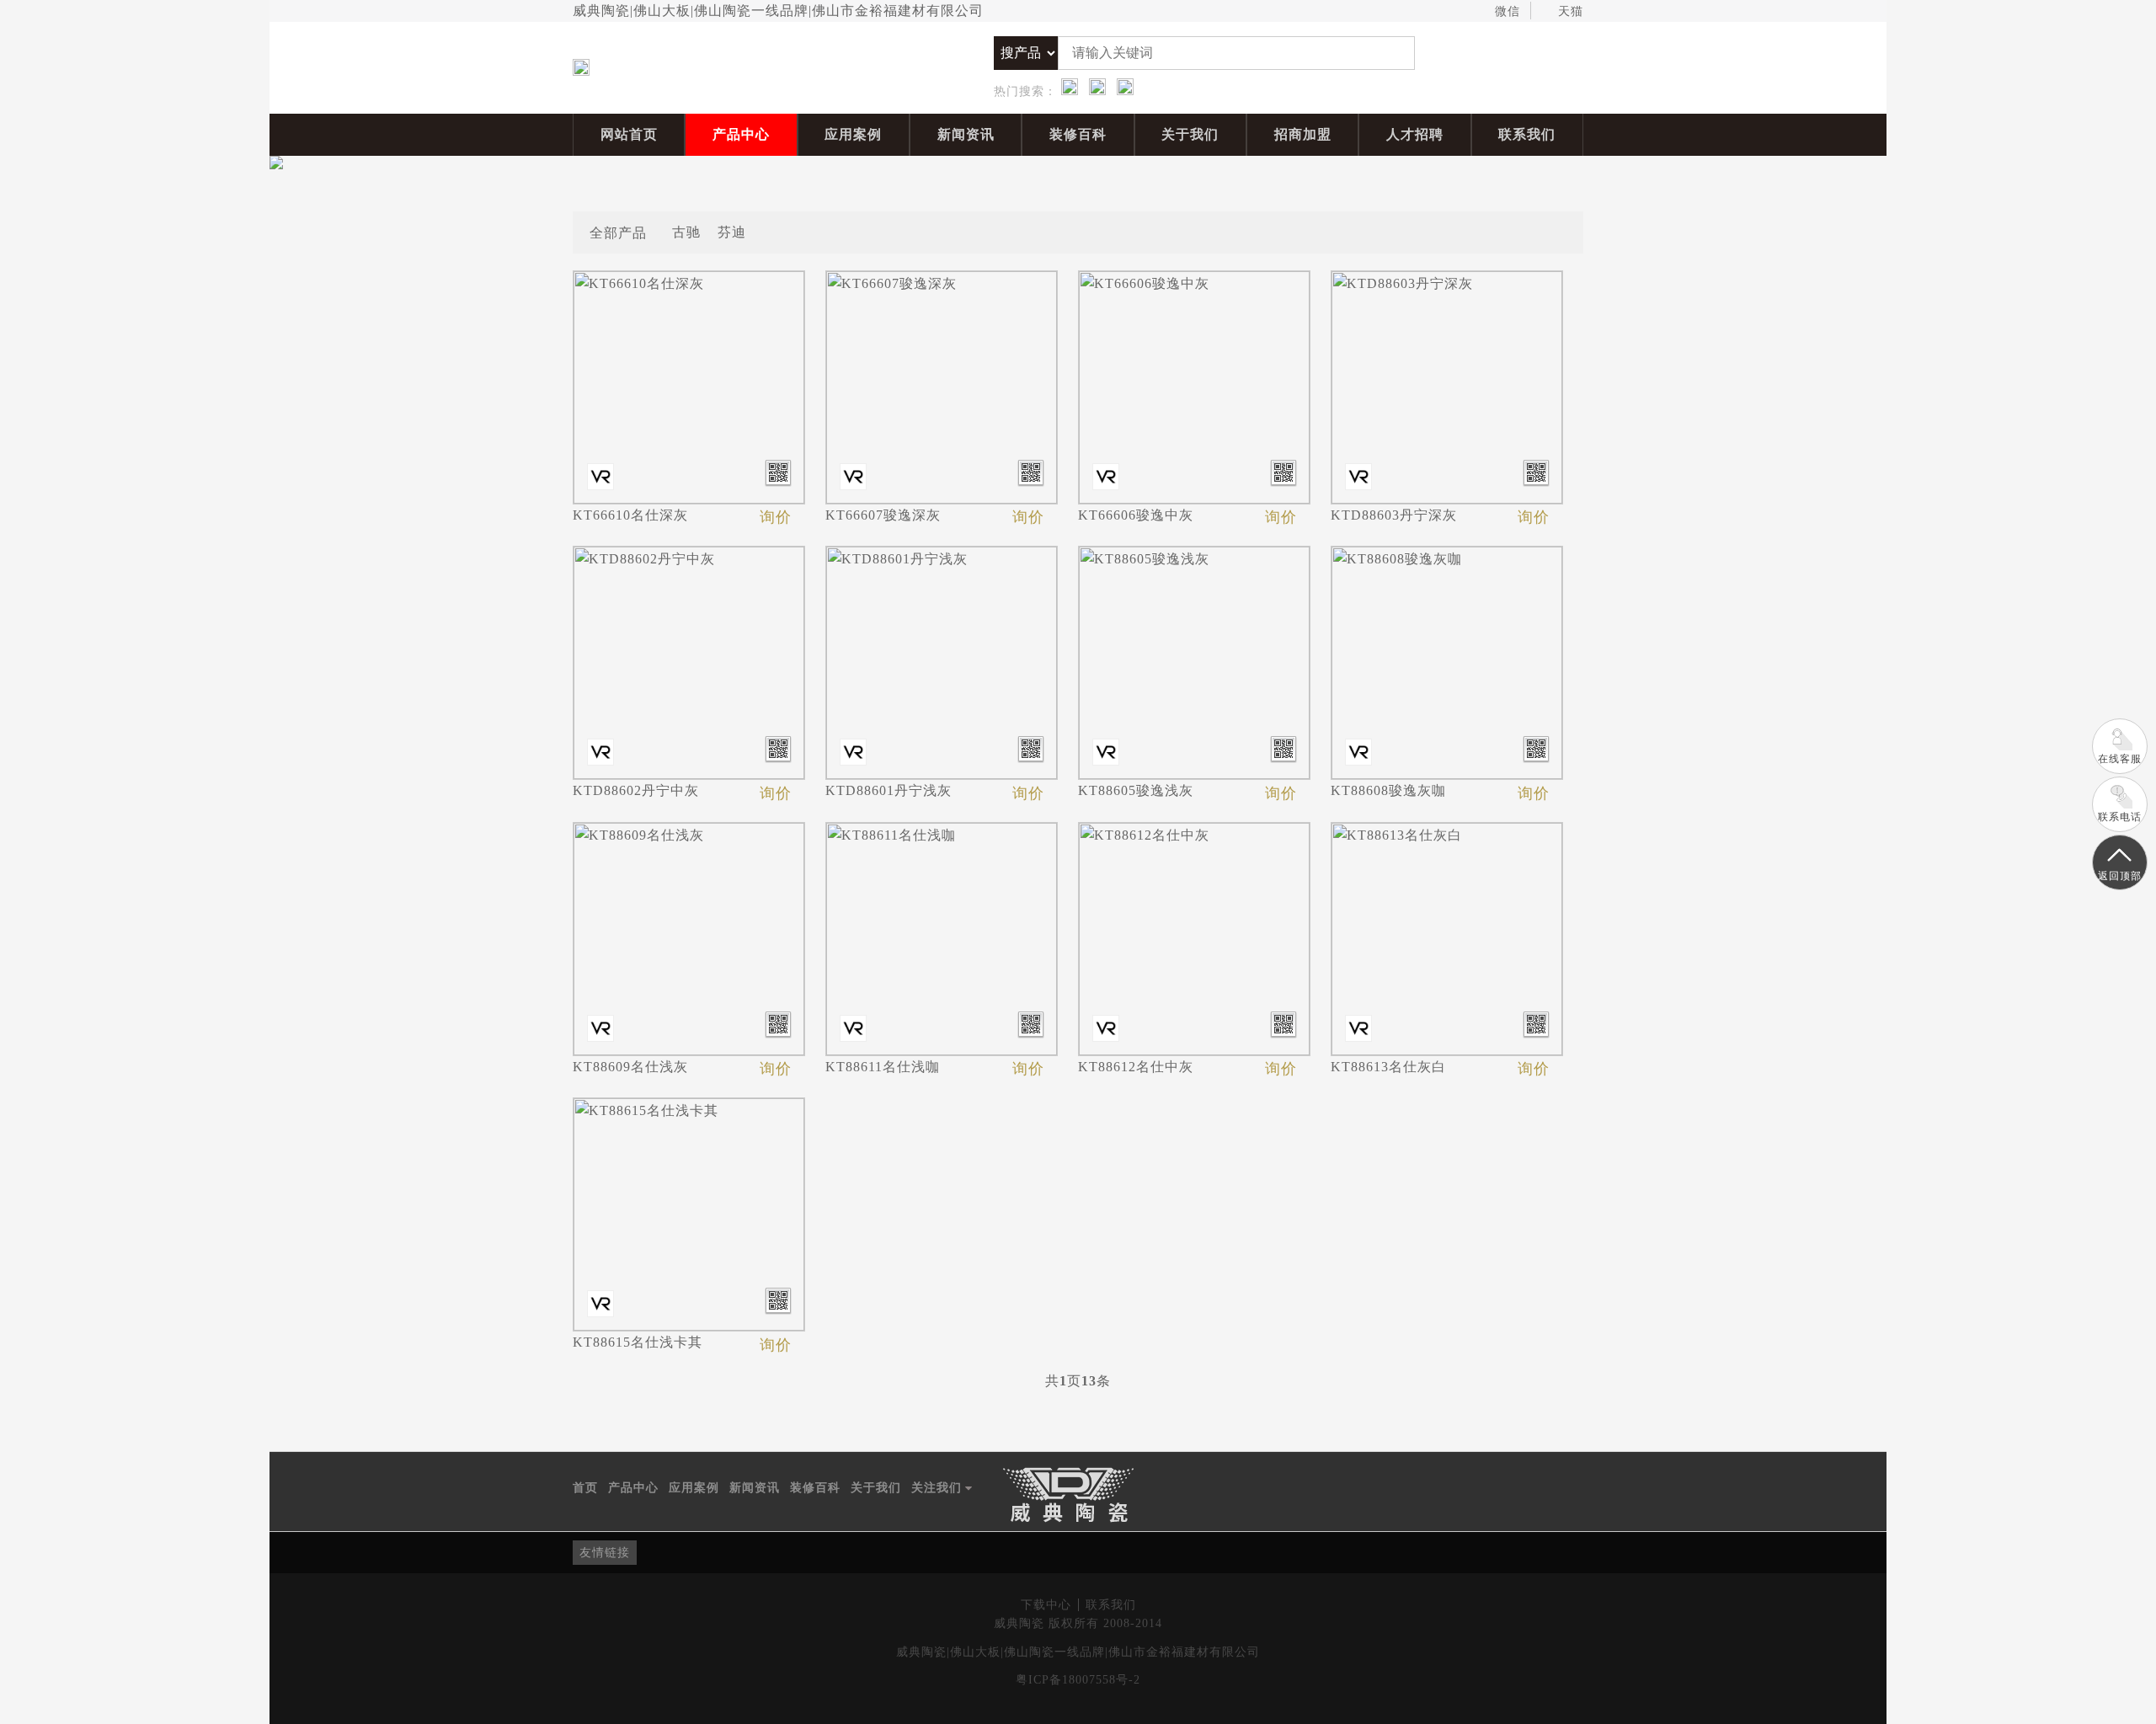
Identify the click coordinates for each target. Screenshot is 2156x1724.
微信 (1508, 11)
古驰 (686, 232)
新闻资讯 (966, 134)
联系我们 (1527, 134)
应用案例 (853, 134)
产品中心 (741, 134)
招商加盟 (1303, 134)
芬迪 (732, 232)
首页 (585, 1488)
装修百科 (1078, 134)
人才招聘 (1415, 134)
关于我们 (1190, 134)
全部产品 (618, 232)
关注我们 (942, 1489)
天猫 (1571, 11)
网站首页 (629, 134)
